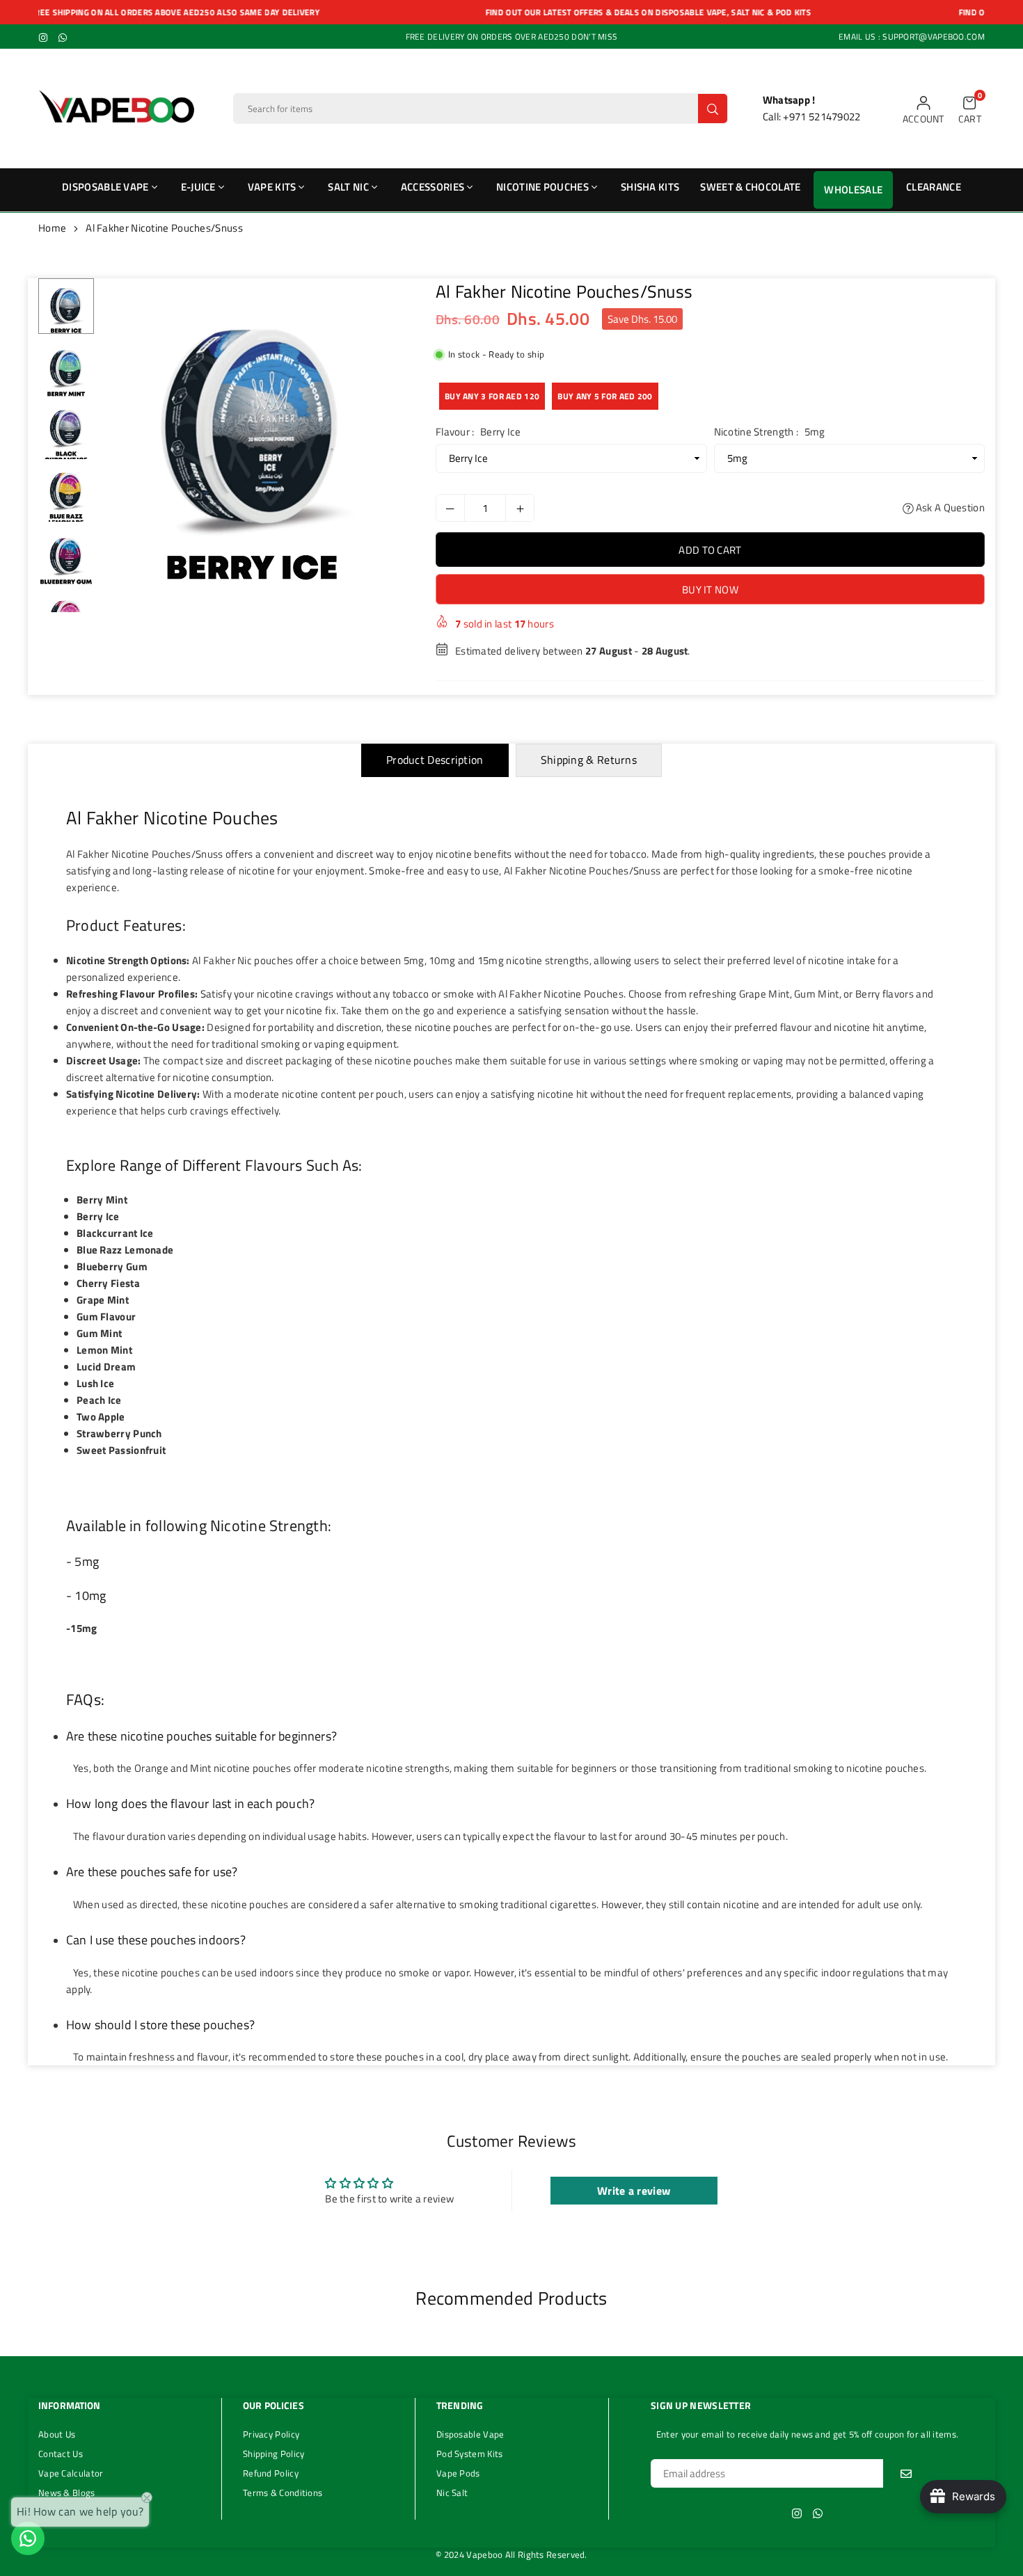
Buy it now (710, 590)
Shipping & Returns (589, 760)
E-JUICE (198, 187)
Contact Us (61, 2454)
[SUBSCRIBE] (906, 2473)
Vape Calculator (71, 2473)
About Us (57, 2434)
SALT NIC (348, 187)
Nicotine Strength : (770, 432)
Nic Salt (452, 2493)
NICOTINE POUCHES (542, 187)
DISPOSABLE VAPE (105, 187)
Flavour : (478, 432)
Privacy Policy (271, 2434)
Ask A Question (950, 507)
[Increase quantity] (520, 508)
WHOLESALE (853, 190)
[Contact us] (28, 2538)
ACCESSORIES (433, 187)
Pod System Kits (470, 2454)
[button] (970, 109)
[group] (253, 430)
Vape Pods (458, 2473)
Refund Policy (271, 2473)
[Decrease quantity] (450, 508)
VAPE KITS (272, 187)
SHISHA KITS (650, 187)
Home (52, 228)
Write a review (634, 2191)
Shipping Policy (274, 2454)
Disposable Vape (470, 2434)
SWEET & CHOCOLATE (750, 187)
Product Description (435, 760)
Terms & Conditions (283, 2493)
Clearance (934, 187)
